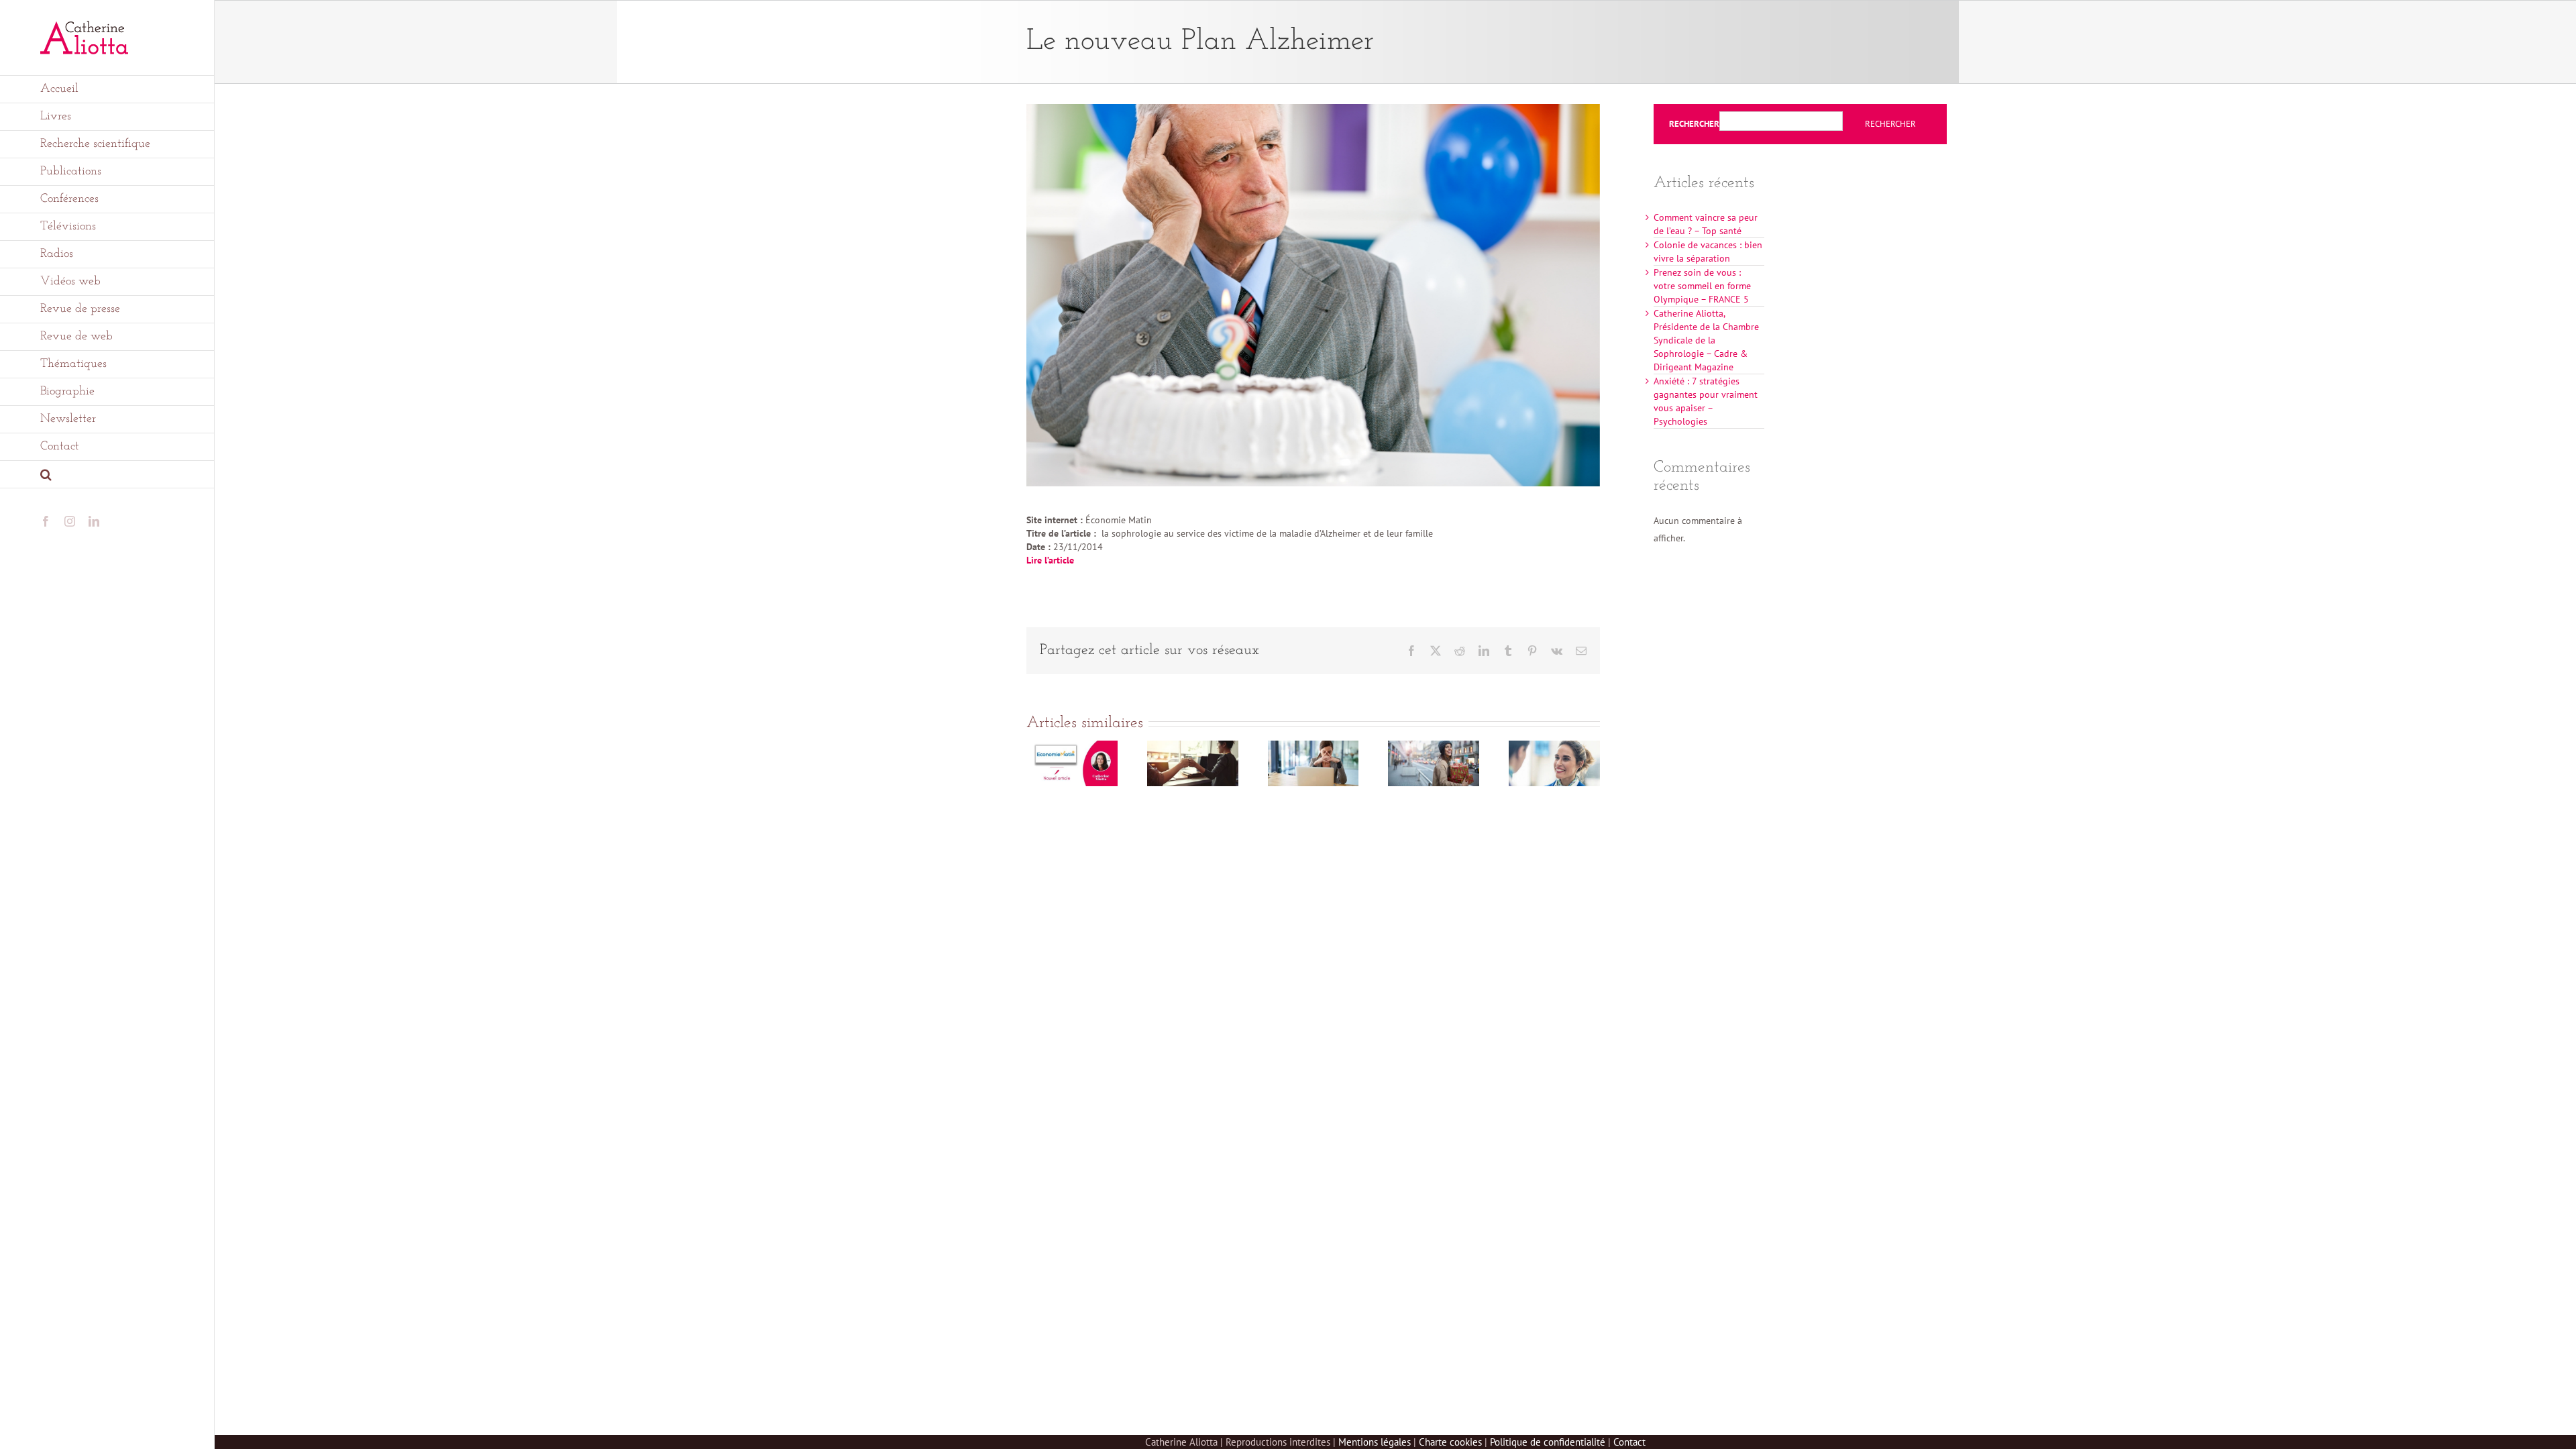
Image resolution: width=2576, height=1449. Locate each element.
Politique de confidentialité (1548, 1442)
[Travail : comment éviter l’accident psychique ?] (1313, 747)
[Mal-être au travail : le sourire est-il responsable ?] (1554, 747)
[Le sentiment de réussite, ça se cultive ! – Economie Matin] (1072, 747)
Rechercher (1694, 124)
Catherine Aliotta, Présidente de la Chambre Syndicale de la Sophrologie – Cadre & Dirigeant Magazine (1706, 340)
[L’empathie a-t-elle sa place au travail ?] (1193, 747)
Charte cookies (1450, 1442)
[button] (107, 475)
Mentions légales (1375, 1442)
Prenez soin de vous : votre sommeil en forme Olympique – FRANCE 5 (1702, 286)
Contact (1629, 1442)
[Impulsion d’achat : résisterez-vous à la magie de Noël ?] (1434, 747)
